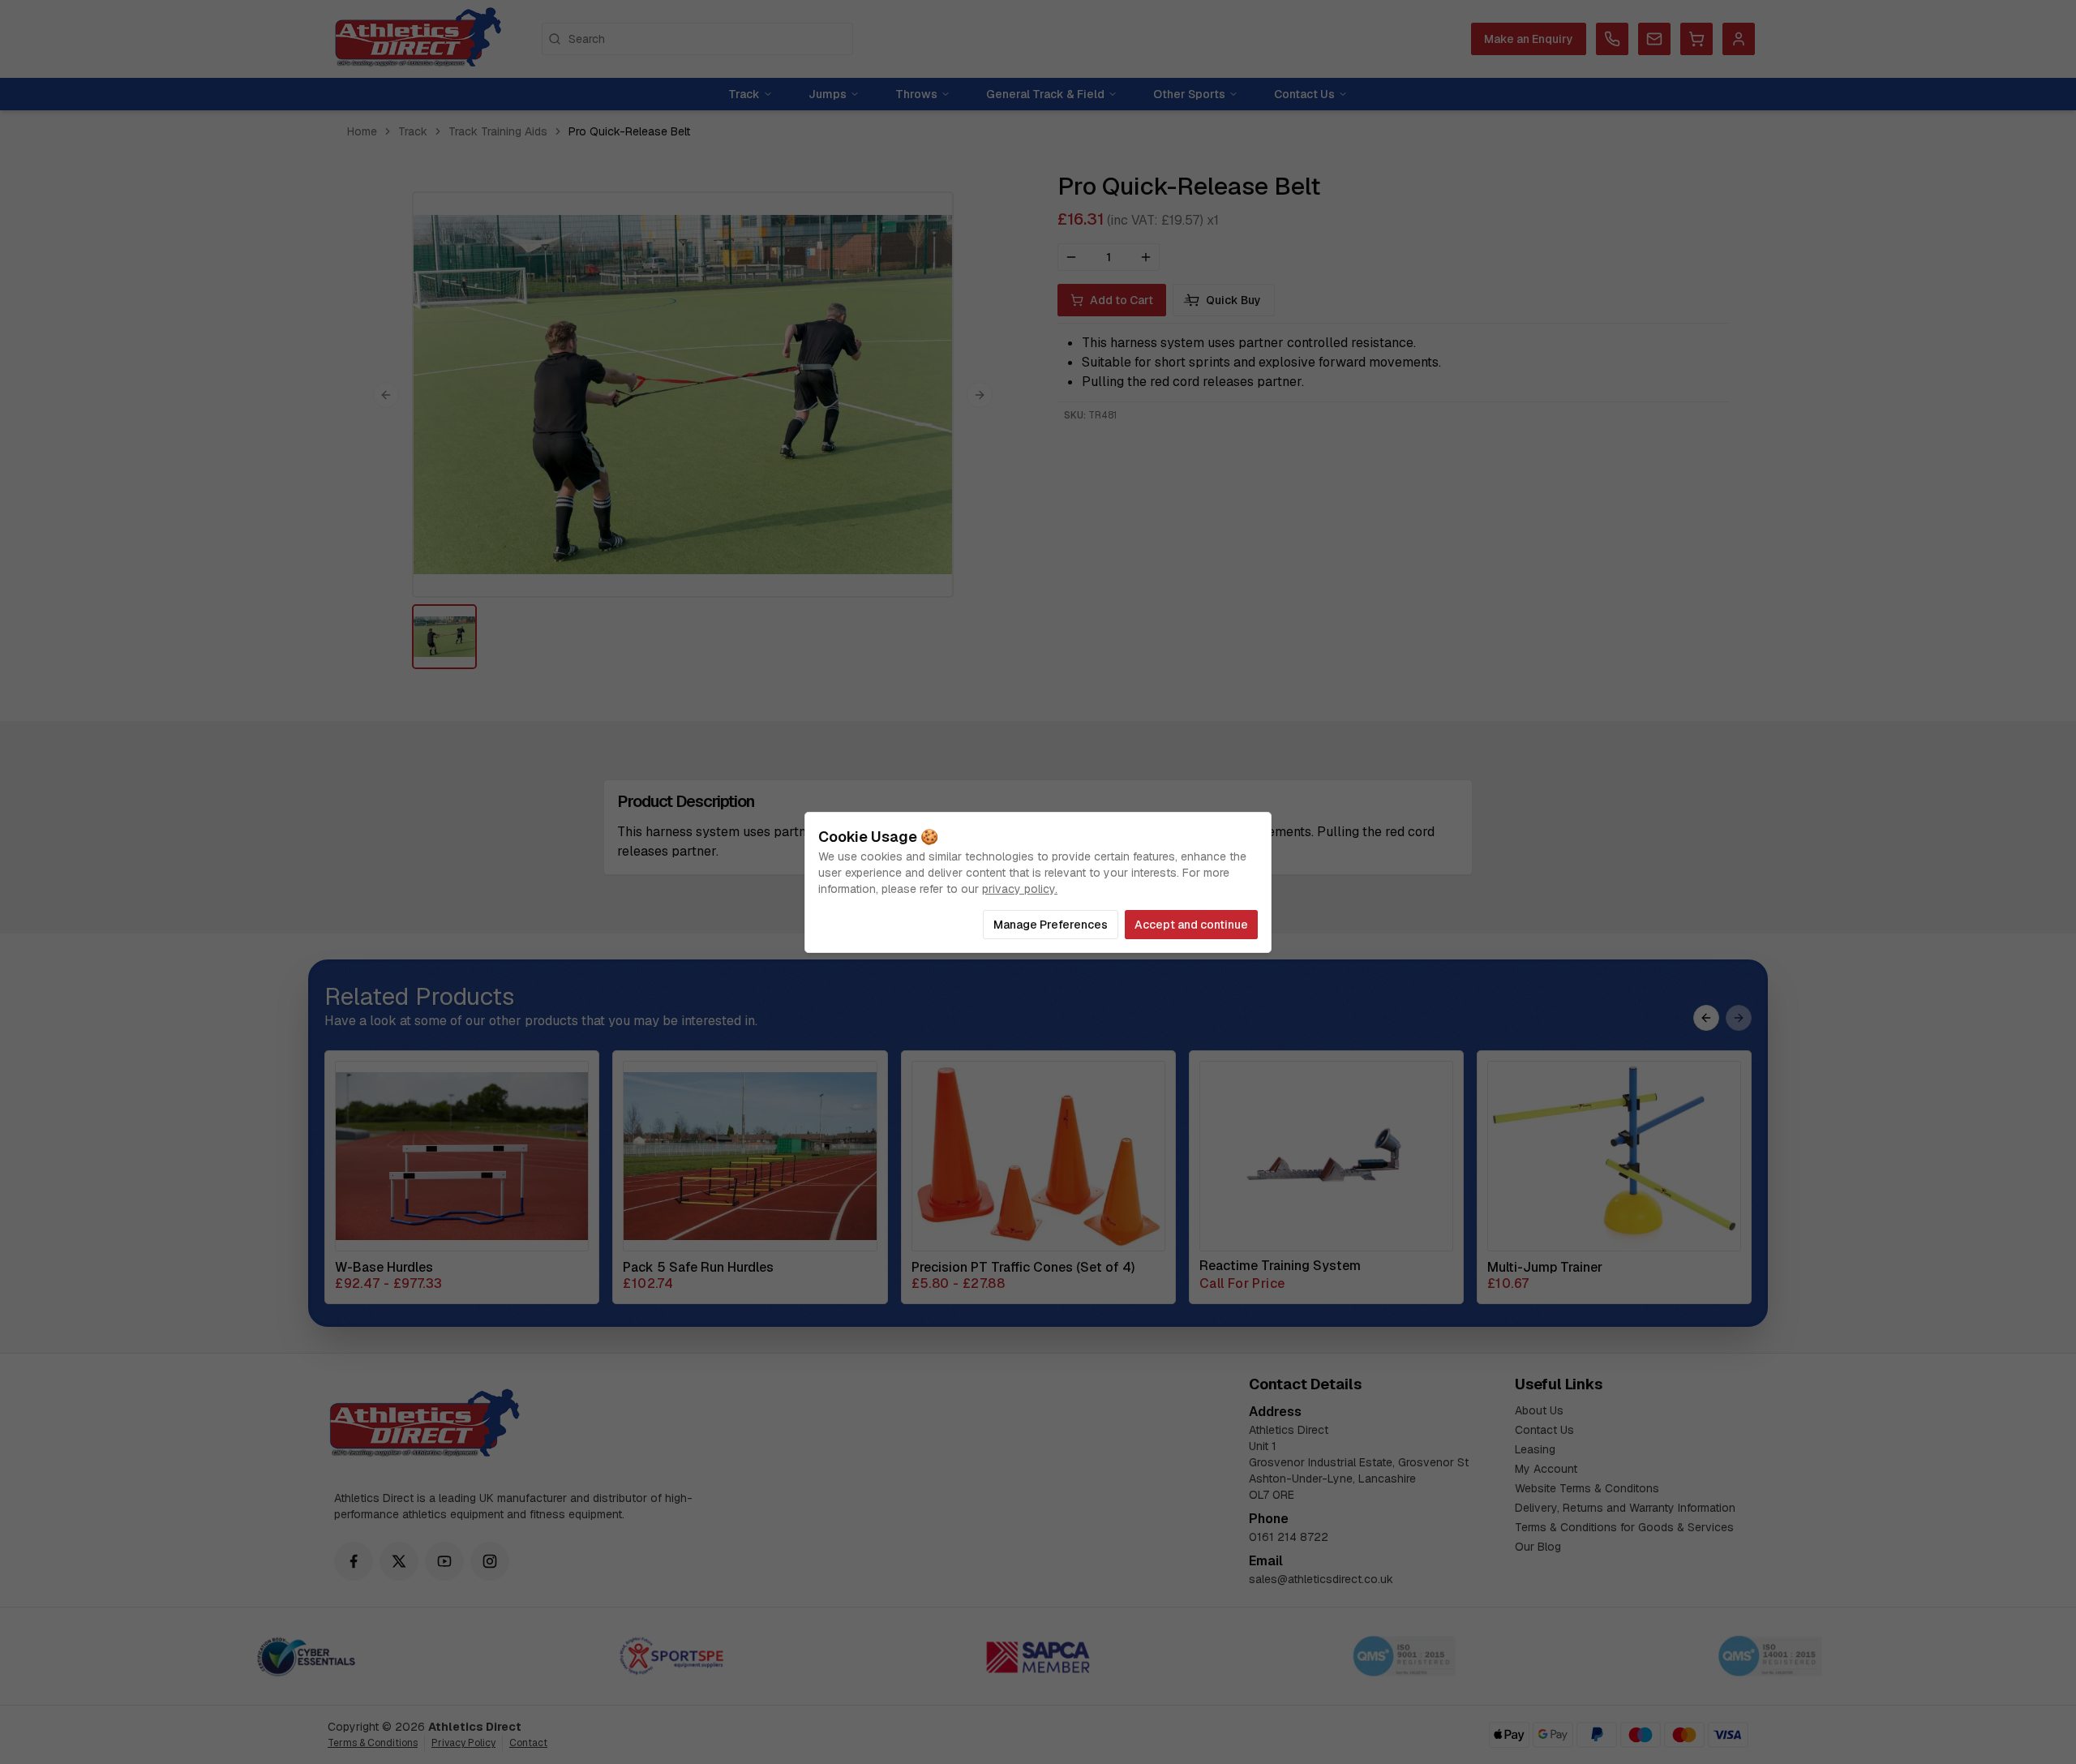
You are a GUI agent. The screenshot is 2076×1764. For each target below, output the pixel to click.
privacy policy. (1020, 889)
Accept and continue (1191, 925)
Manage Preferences (1051, 925)
